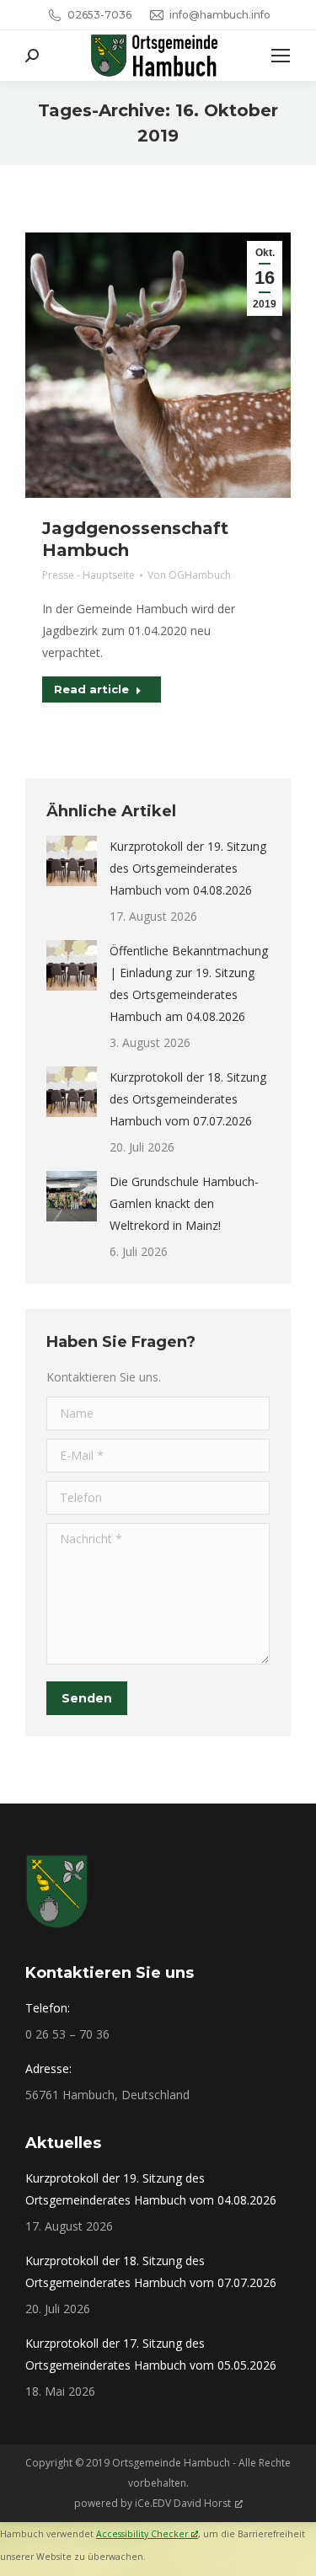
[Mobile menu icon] (281, 56)
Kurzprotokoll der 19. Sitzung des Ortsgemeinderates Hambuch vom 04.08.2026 (188, 868)
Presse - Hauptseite (88, 575)
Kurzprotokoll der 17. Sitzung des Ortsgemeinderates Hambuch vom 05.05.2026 (151, 2354)
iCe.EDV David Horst (183, 2503)
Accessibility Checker (142, 2534)
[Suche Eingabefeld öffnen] (32, 56)
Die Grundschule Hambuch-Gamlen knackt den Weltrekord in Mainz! (184, 1203)
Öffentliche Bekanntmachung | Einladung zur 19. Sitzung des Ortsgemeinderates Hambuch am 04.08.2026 (189, 983)
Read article (91, 689)
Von (189, 575)
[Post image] (72, 861)
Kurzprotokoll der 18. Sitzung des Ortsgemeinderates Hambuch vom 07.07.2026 (188, 1099)
